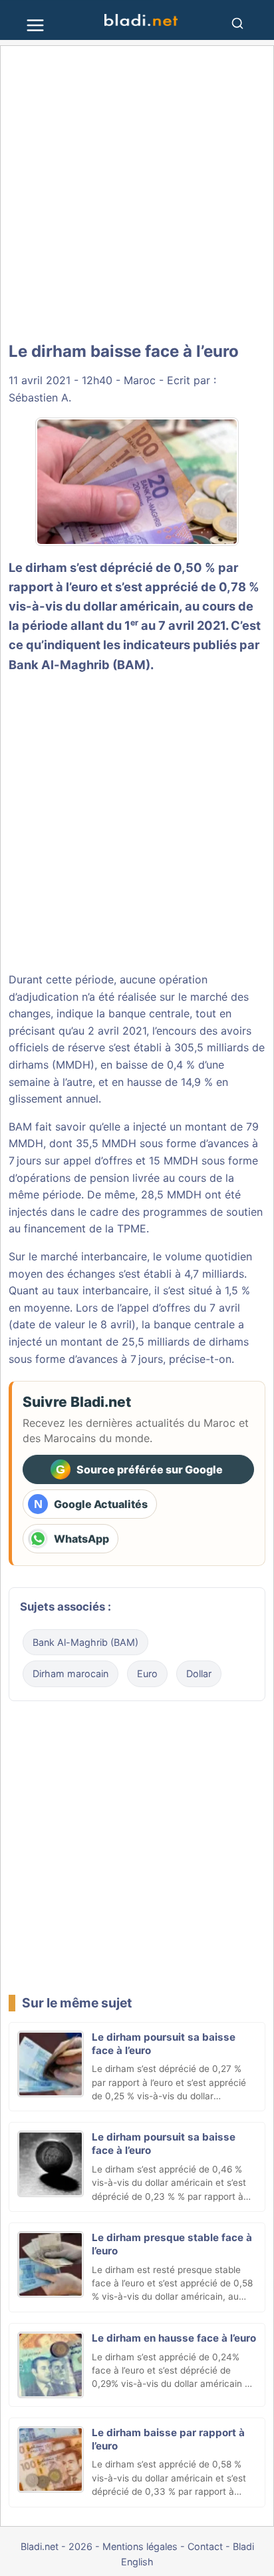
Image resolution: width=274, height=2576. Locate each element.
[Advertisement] (137, 194)
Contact (205, 2546)
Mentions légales (140, 2546)
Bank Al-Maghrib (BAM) (79, 664)
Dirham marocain (70, 1674)
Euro (147, 1674)
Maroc (140, 380)
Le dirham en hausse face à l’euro (174, 2338)
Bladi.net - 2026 (57, 2546)
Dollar (199, 1674)
